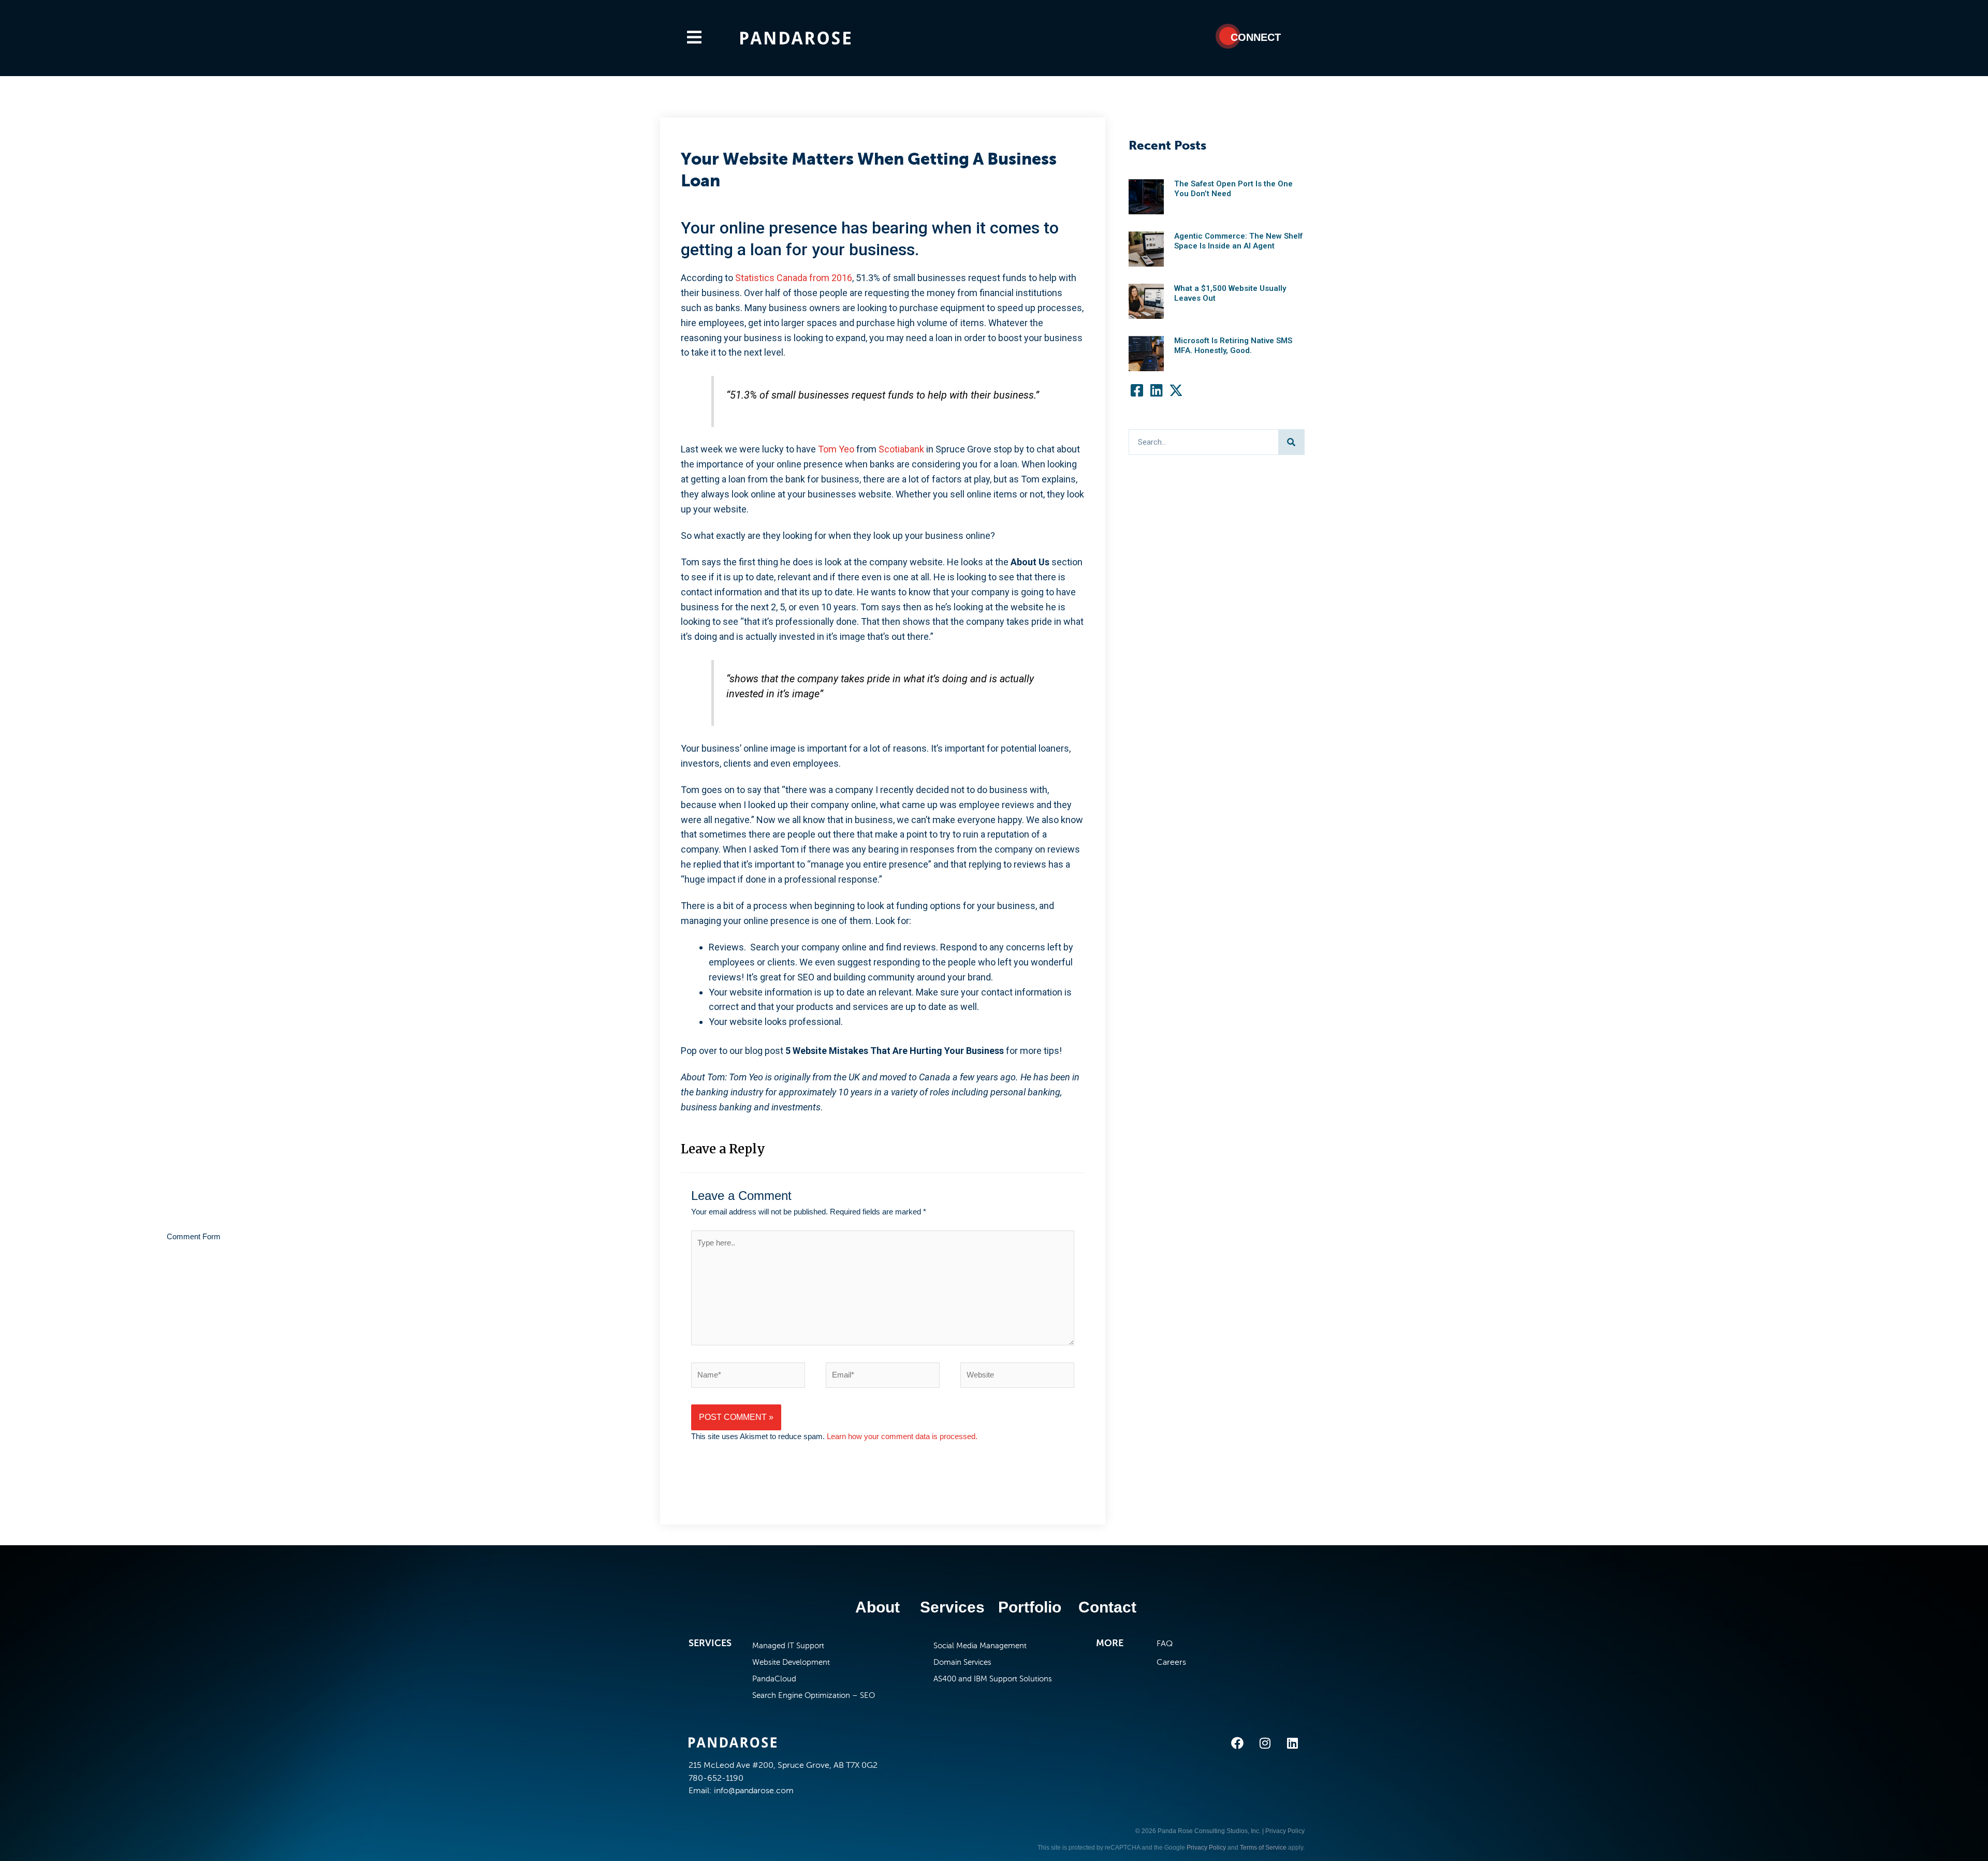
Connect (1256, 37)
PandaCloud (774, 1679)
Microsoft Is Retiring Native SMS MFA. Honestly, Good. (1233, 346)
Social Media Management (980, 1646)
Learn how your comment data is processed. (902, 1436)
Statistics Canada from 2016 (794, 278)
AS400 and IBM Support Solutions (993, 1679)
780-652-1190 (716, 1778)
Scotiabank (901, 449)
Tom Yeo (836, 449)
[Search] (1291, 442)
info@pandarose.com (754, 1790)
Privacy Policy (1285, 1831)
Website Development (791, 1662)
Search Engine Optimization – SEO (814, 1695)
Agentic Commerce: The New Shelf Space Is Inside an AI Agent (1238, 241)
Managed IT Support (788, 1646)
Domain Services (962, 1662)
